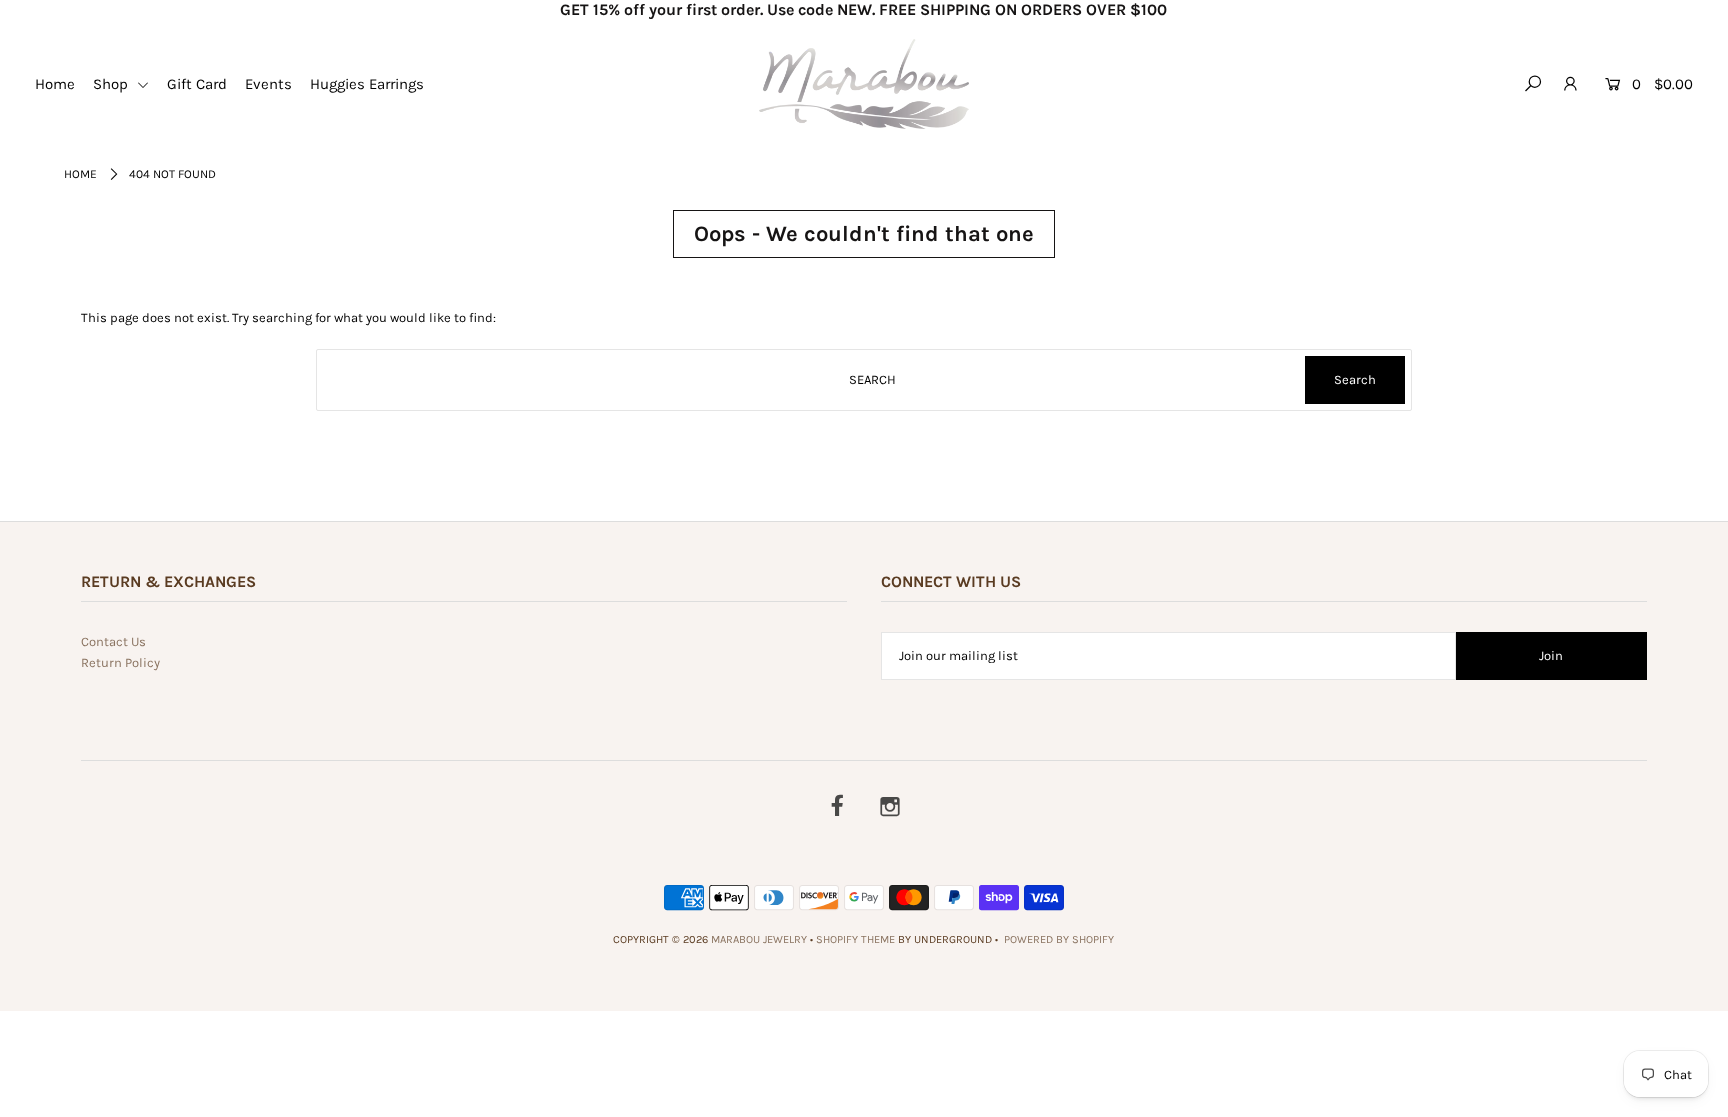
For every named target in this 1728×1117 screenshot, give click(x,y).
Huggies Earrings (367, 84)
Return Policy (120, 662)
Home (55, 84)
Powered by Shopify (1059, 939)
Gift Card (197, 84)
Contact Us (113, 641)
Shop (112, 84)
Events (268, 84)
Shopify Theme (855, 939)
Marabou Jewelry (759, 939)
